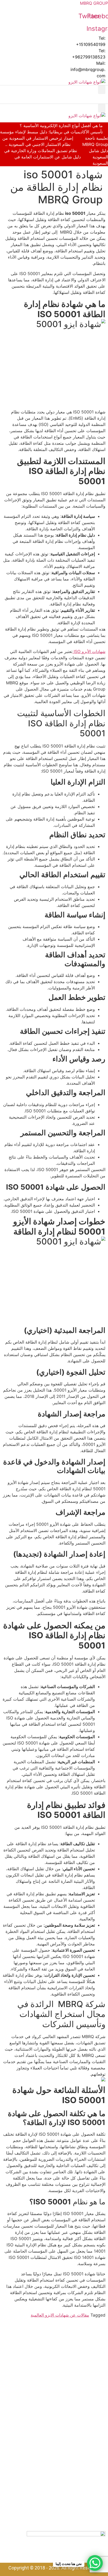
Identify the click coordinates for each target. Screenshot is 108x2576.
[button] (102, 90)
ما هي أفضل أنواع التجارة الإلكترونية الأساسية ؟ (61, 126)
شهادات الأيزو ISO (89, 651)
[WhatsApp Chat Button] (95, 2563)
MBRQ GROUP (94, 3)
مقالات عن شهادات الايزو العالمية (60, 2315)
